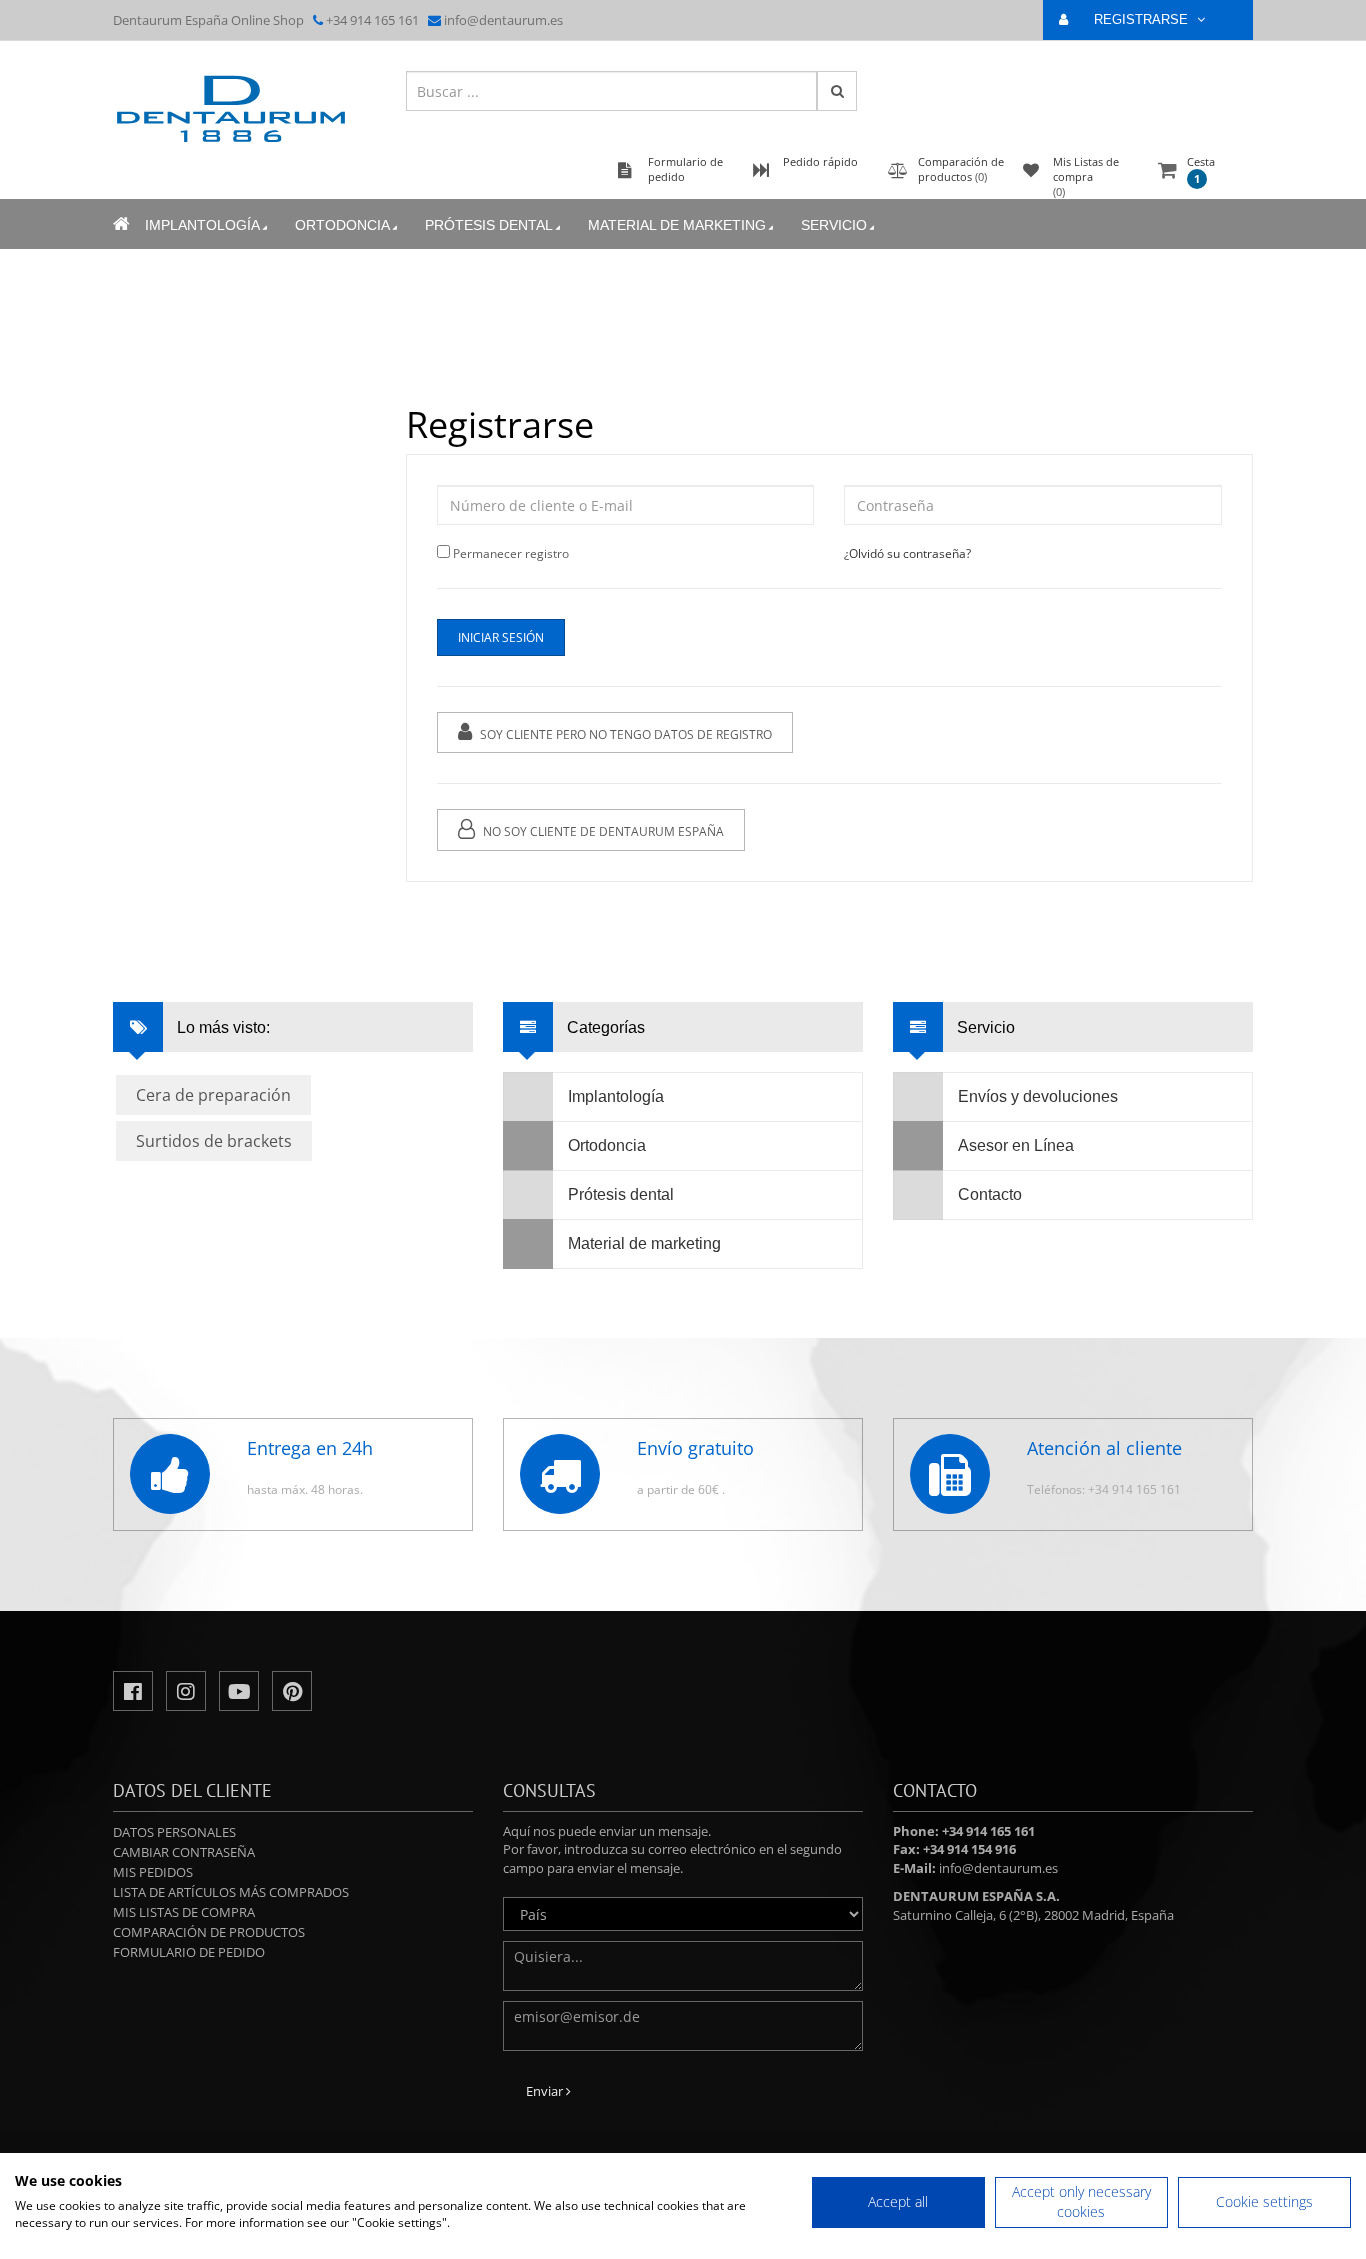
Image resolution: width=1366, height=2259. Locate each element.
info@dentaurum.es (503, 20)
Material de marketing (677, 225)
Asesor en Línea (1016, 1145)
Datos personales (174, 1832)
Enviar (546, 2091)
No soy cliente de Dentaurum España (602, 831)
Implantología (202, 225)
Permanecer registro (511, 553)
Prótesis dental (489, 225)
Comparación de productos (209, 1932)
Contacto (990, 1194)
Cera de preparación (213, 1095)
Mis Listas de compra (184, 1912)
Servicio (834, 225)
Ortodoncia (342, 225)
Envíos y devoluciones (1038, 1096)
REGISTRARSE (1143, 19)
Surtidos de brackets (214, 1141)
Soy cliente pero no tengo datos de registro (624, 734)
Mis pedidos (153, 1872)
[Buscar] (837, 91)
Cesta (1201, 170)
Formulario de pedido (189, 1952)
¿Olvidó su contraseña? (907, 553)
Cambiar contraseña (184, 1852)
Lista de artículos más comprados (231, 1892)
